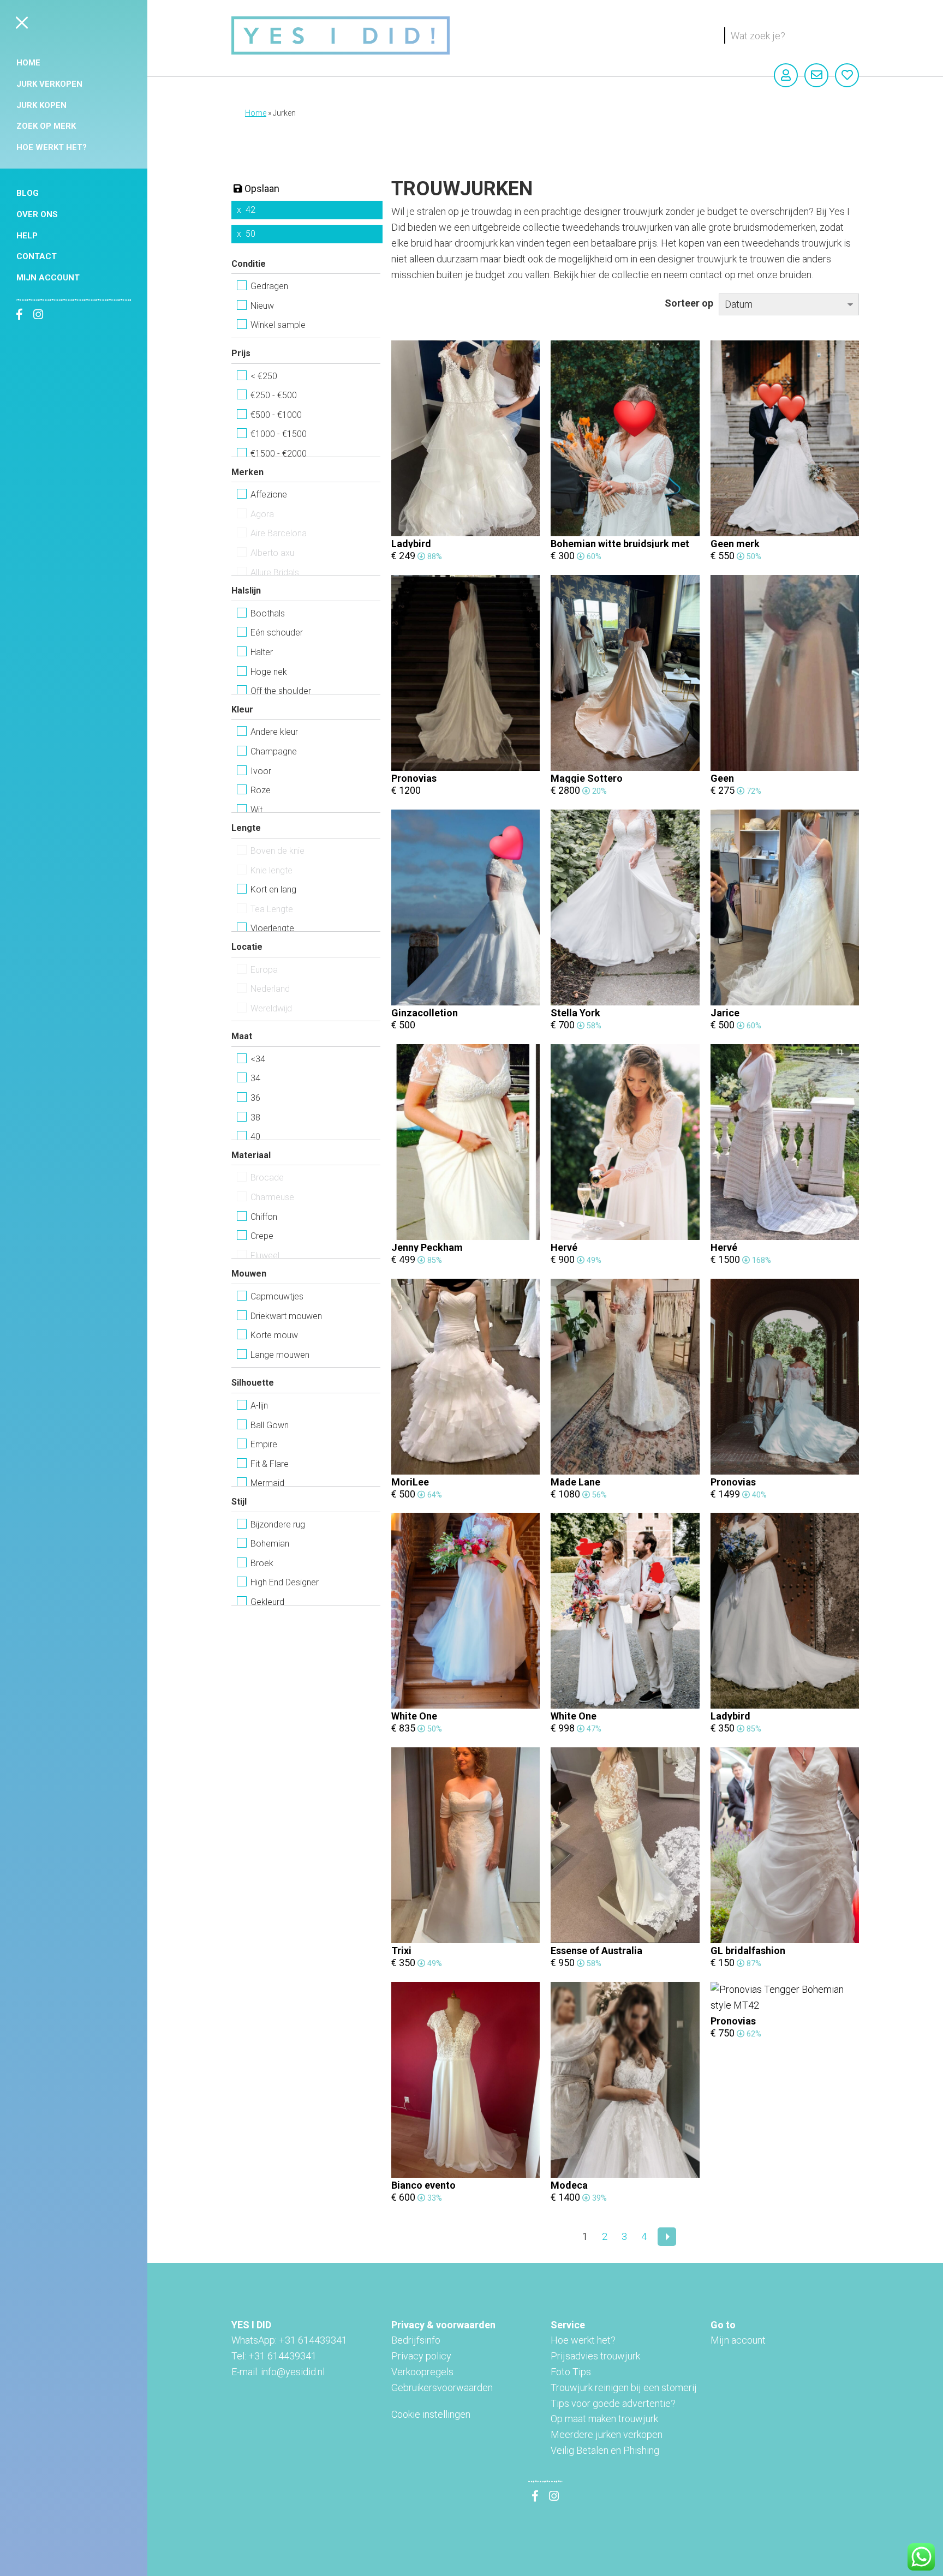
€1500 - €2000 (279, 454)
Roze (261, 790)
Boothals (268, 613)
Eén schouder (277, 633)
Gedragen (269, 286)
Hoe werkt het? (52, 147)
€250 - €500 (274, 395)
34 (255, 1078)
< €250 (264, 376)
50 (250, 234)
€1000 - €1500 (279, 434)
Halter (262, 652)
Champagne (274, 751)
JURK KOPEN (41, 105)
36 (255, 1098)
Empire (264, 1444)
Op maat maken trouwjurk (604, 2419)
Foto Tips (571, 2372)
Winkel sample (278, 325)
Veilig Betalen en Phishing (605, 2450)
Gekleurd (267, 1602)
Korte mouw (274, 1335)
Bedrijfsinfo (416, 2340)
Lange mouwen (280, 1355)
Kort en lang (273, 889)
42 (250, 210)
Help (27, 236)
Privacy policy (421, 2356)
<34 (258, 1059)
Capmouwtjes (277, 1296)
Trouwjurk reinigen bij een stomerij (624, 2388)
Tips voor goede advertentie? (613, 2403)
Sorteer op (689, 303)
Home (28, 63)
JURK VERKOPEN (49, 84)
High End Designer (285, 1582)
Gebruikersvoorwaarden (442, 2388)
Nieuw (262, 306)
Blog (28, 193)
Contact (37, 256)
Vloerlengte (272, 928)
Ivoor (261, 771)
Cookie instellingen (431, 2414)
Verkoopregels (422, 2372)
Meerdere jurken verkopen (607, 2434)
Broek (262, 1563)
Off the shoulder (281, 691)
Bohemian (270, 1544)
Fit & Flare (270, 1464)
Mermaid (267, 1483)
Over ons (37, 214)
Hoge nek (269, 672)
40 (255, 1137)
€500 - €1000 (276, 415)
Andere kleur (274, 732)
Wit (256, 810)
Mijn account (48, 278)
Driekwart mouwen (286, 1316)
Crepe (262, 1236)
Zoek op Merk (46, 126)
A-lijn (259, 1406)
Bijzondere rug (278, 1524)
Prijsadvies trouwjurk (595, 2356)
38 (255, 1118)
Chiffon (264, 1217)
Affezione (269, 495)
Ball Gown (270, 1425)
